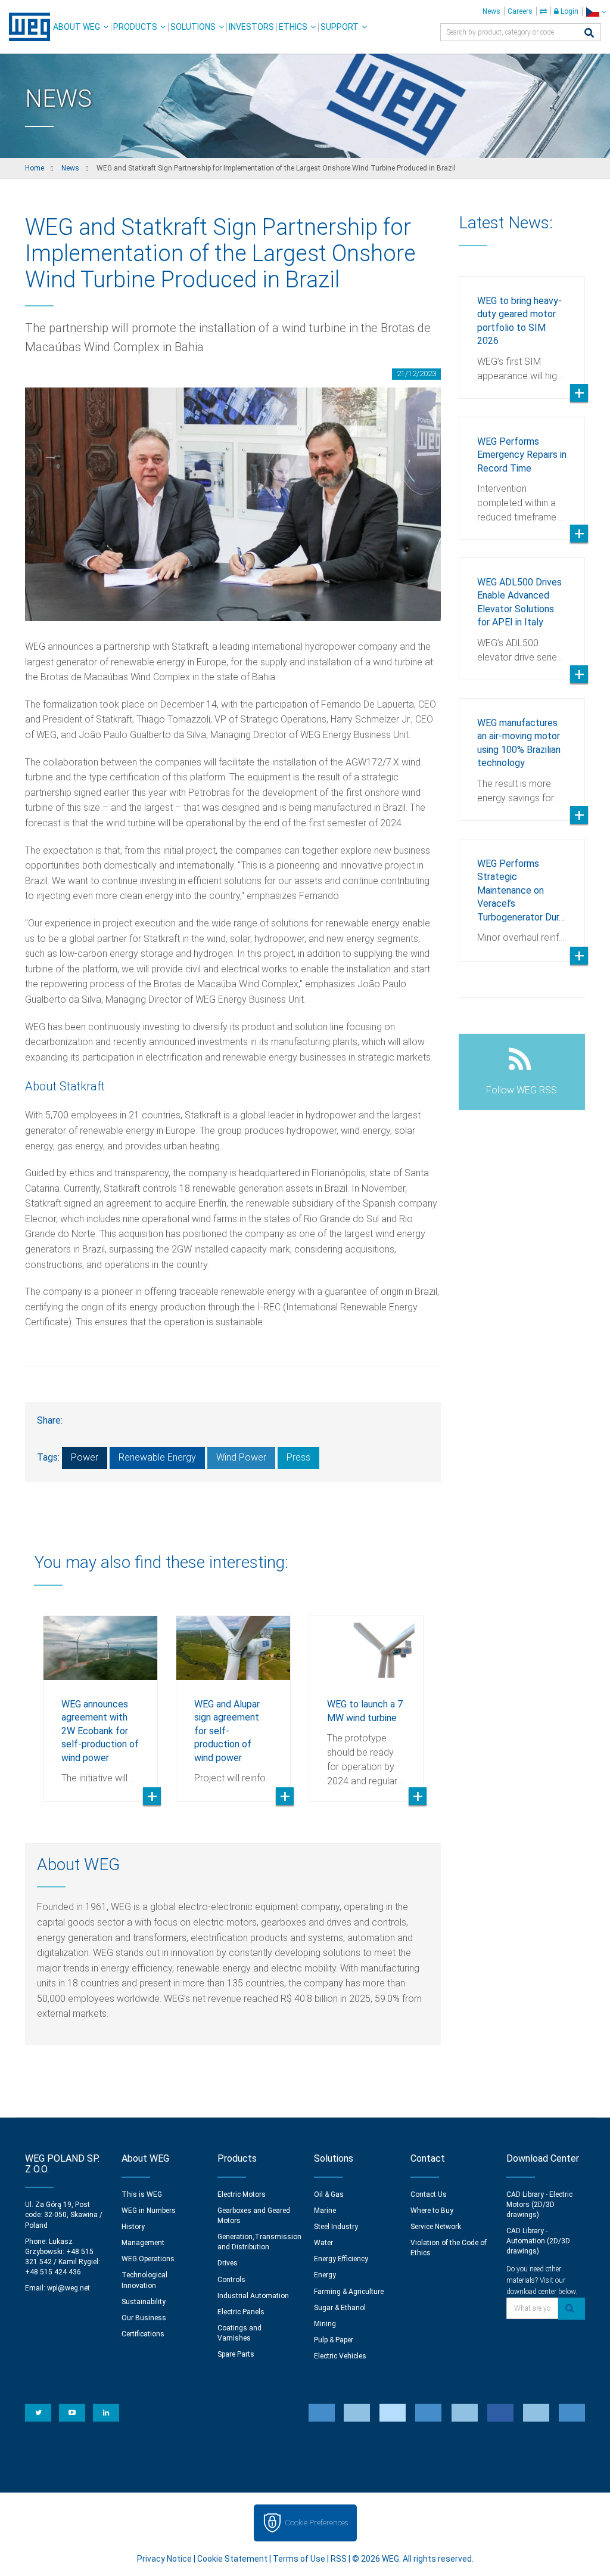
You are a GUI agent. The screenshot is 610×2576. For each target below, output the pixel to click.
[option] (100, 1700)
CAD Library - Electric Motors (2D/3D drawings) (539, 2205)
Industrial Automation (253, 2296)
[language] (596, 12)
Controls (231, 2280)
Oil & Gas (329, 2194)
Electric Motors (242, 2194)
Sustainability (144, 2302)
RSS (339, 2559)
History (133, 2227)
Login (569, 11)
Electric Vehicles (340, 2356)
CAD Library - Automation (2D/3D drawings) (538, 2241)
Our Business (144, 2318)
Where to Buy (432, 2211)
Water (323, 2243)
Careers (520, 11)
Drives (228, 2263)
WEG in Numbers (149, 2211)
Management (143, 2243)
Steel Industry (336, 2227)
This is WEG (142, 2194)
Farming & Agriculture (349, 2292)
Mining (325, 2324)
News (491, 11)
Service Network (436, 2227)
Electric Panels (241, 2312)
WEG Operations (148, 2259)
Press (298, 1457)
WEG (25, 27)
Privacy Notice (164, 2559)
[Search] (589, 34)
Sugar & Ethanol (340, 2308)
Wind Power (241, 1457)
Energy (325, 2275)
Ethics (293, 27)
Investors (251, 27)
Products (135, 27)
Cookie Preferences (316, 2523)
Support (340, 27)
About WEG (77, 27)
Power (85, 1457)
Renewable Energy (157, 1457)
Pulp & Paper (334, 2340)
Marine (325, 2211)
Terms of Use (299, 2559)
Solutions (193, 27)
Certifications (143, 2334)
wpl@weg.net (69, 2288)
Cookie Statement (232, 2559)
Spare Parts (236, 2354)
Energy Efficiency (341, 2259)
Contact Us (429, 2194)
